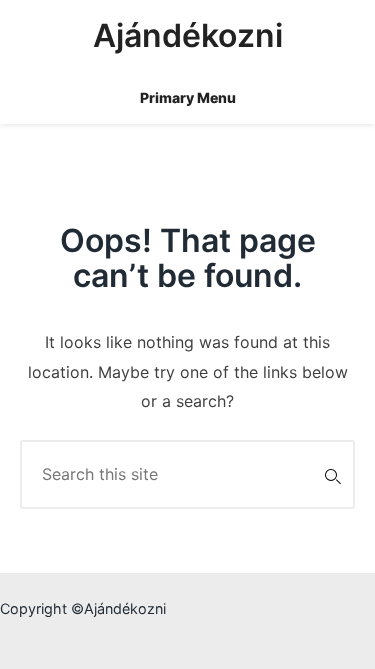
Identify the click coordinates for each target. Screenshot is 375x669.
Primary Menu (188, 97)
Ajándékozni (188, 35)
